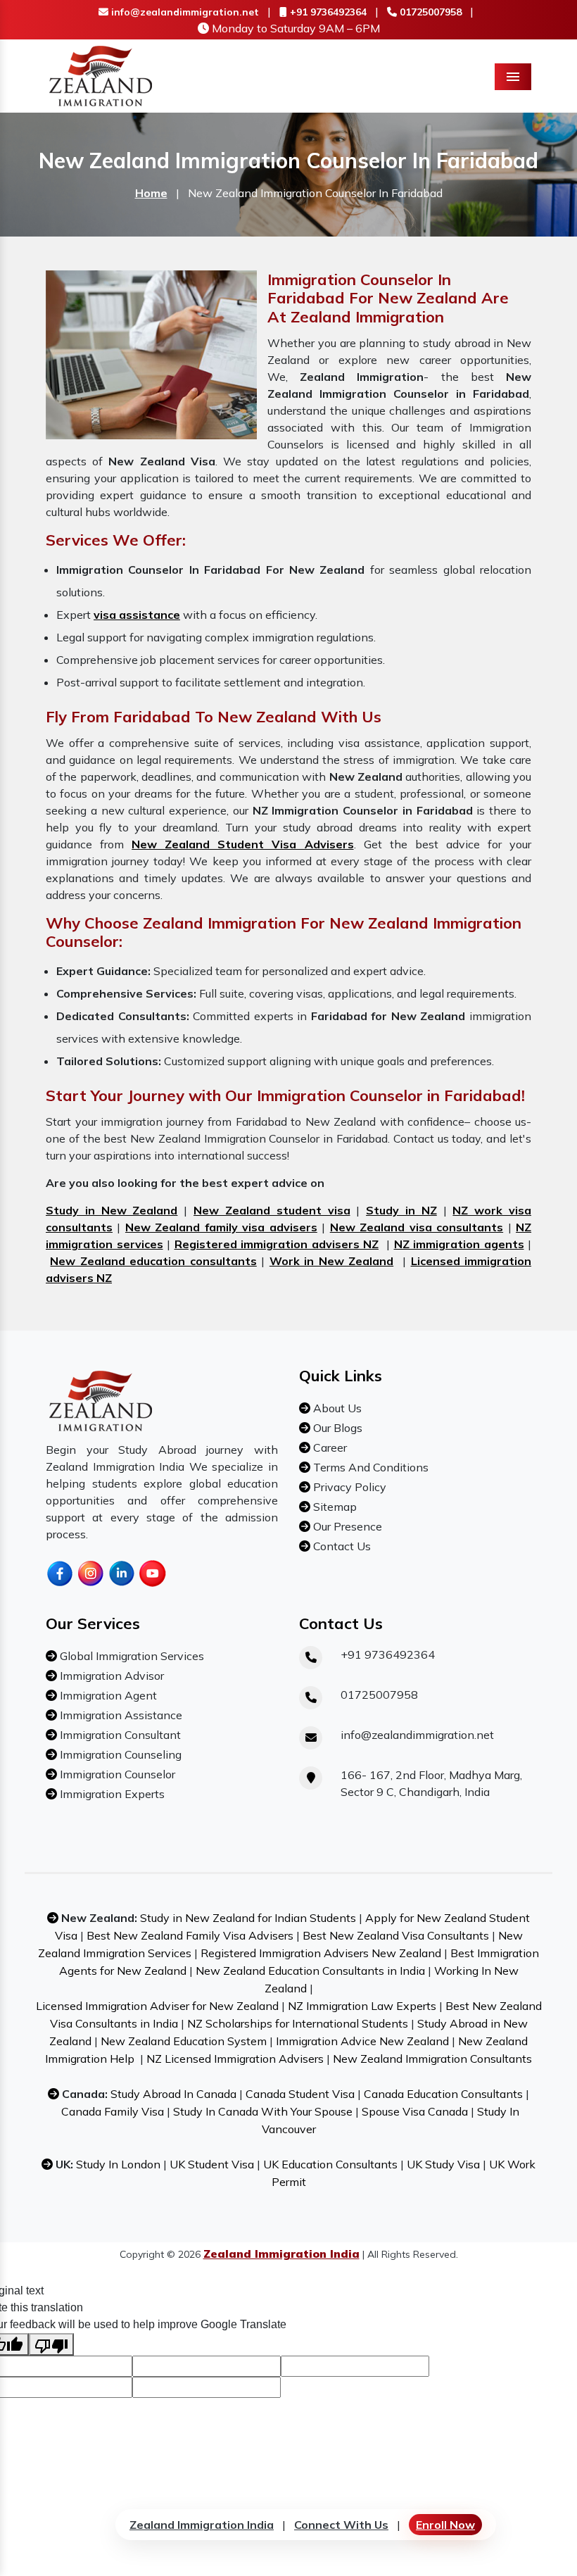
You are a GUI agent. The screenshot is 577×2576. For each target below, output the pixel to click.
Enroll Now (445, 2525)
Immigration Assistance (120, 1715)
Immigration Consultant (119, 1735)
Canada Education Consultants (443, 2094)
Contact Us (341, 1546)
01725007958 (429, 12)
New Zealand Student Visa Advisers (242, 844)
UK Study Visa (443, 2164)
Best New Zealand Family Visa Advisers (190, 1935)
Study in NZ (401, 1210)
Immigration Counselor (116, 1774)
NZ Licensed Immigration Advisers (235, 2059)
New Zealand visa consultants (417, 1227)
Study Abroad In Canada (173, 2094)
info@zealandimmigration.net (184, 12)
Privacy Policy (348, 1487)
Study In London (118, 2164)
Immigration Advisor (110, 1676)
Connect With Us (341, 2525)
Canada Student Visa (300, 2094)
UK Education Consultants (330, 2164)
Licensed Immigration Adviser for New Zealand (157, 2006)
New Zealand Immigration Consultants (432, 2059)
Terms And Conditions (369, 1467)
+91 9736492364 (327, 12)
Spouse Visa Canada (415, 2111)
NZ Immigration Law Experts (362, 2006)
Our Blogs (336, 1428)
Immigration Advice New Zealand (362, 2041)
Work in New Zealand (331, 1261)
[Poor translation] (51, 2344)
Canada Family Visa (113, 2111)
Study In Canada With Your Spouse (263, 2111)
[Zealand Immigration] (101, 75)
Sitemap (334, 1507)
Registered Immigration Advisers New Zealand (321, 1953)
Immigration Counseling (119, 1754)
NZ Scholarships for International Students (298, 2023)
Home (151, 193)
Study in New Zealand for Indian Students (248, 1918)
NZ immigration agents (459, 1244)
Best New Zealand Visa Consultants (396, 1935)
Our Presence (346, 1526)
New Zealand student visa (272, 1210)
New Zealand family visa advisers (221, 1227)
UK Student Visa (212, 2164)
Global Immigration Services (131, 1656)
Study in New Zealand (112, 1210)
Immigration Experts (111, 1794)
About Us (336, 1408)
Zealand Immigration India (202, 2525)
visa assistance (137, 615)
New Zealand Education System (184, 2041)
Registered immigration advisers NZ (277, 1244)
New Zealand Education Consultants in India (310, 1971)
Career (329, 1447)
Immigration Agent (107, 1695)
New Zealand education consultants (153, 1261)
